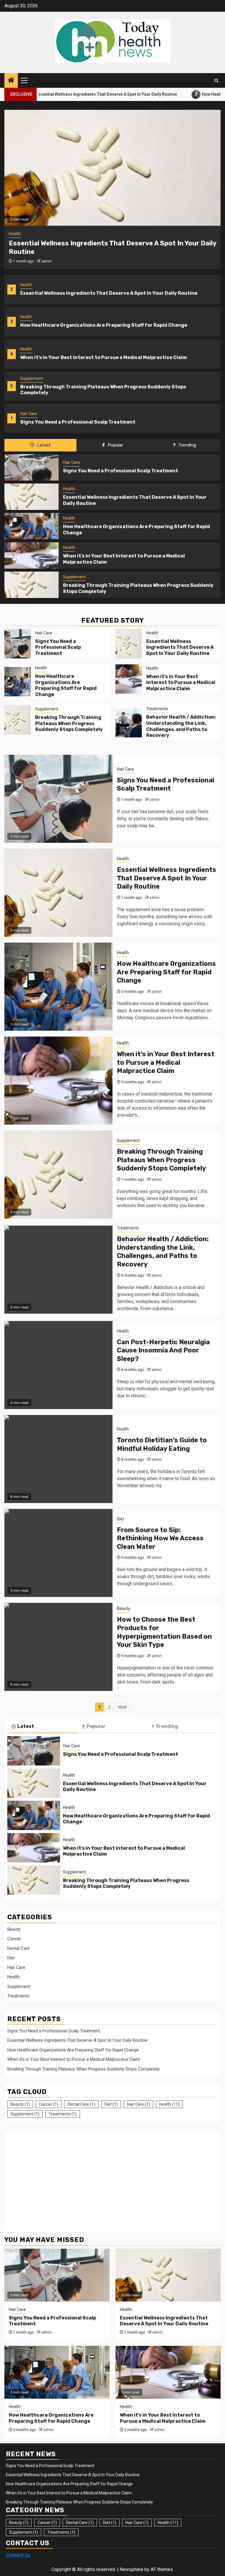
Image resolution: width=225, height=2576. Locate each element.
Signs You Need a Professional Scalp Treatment (78, 422)
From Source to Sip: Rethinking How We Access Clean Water (160, 1538)
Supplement (32, 378)
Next (122, 1707)
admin (46, 261)
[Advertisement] (57, 2179)
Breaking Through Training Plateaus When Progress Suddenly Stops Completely (69, 723)
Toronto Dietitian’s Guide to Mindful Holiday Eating (162, 1444)
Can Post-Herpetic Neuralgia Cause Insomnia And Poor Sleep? (163, 1350)
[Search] (216, 81)
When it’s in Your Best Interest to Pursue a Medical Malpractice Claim (104, 357)
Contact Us (18, 2555)
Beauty (123, 1608)
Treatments (157, 709)
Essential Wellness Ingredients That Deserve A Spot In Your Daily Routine (109, 293)
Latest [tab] (43, 445)
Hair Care (29, 414)
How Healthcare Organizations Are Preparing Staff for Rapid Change (104, 325)
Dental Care (18, 1948)
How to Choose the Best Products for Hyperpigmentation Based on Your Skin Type (164, 1632)
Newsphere (131, 2569)
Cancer (14, 1939)
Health (26, 285)
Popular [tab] (115, 445)
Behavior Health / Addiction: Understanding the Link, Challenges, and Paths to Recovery (181, 726)
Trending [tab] (186, 445)
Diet (121, 1519)
